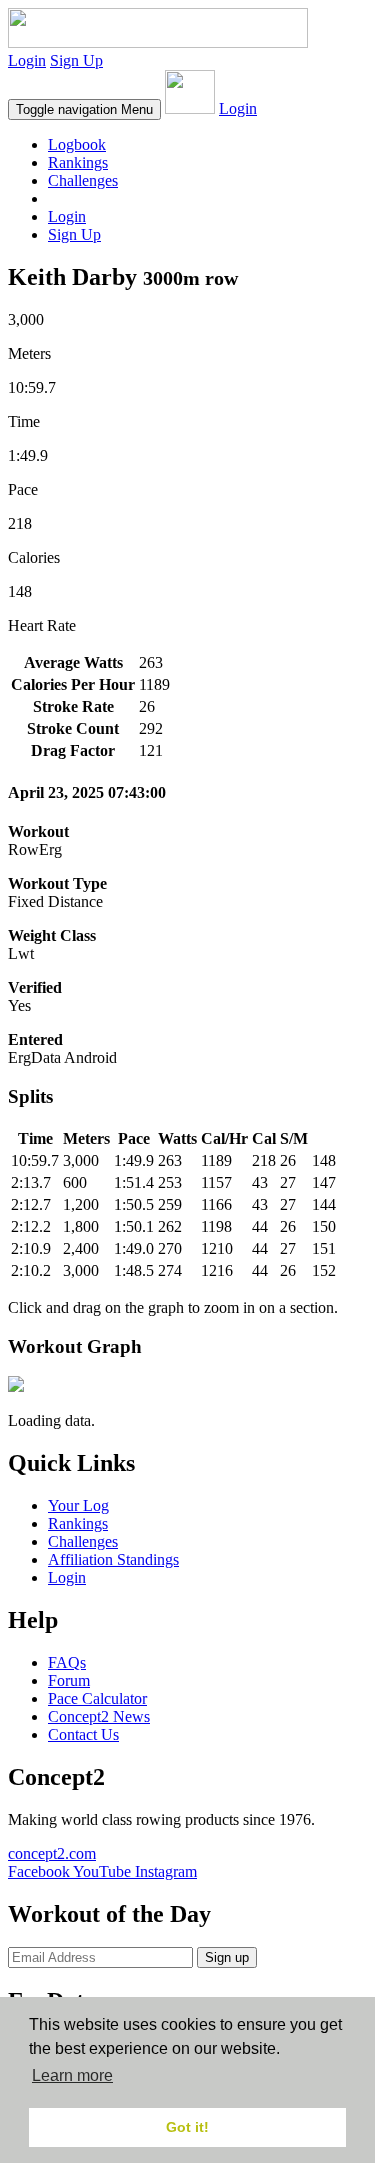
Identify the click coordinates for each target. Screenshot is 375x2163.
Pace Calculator (97, 1698)
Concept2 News (99, 1716)
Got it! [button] (187, 2127)
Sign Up (76, 60)
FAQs (67, 1662)
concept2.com (52, 1853)
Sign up (227, 1957)
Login (27, 60)
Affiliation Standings (113, 1559)
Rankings (78, 162)
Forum (69, 1680)
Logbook (77, 144)
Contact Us (83, 1734)
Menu (84, 109)
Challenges (83, 180)
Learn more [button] (72, 2075)
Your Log (78, 1505)
